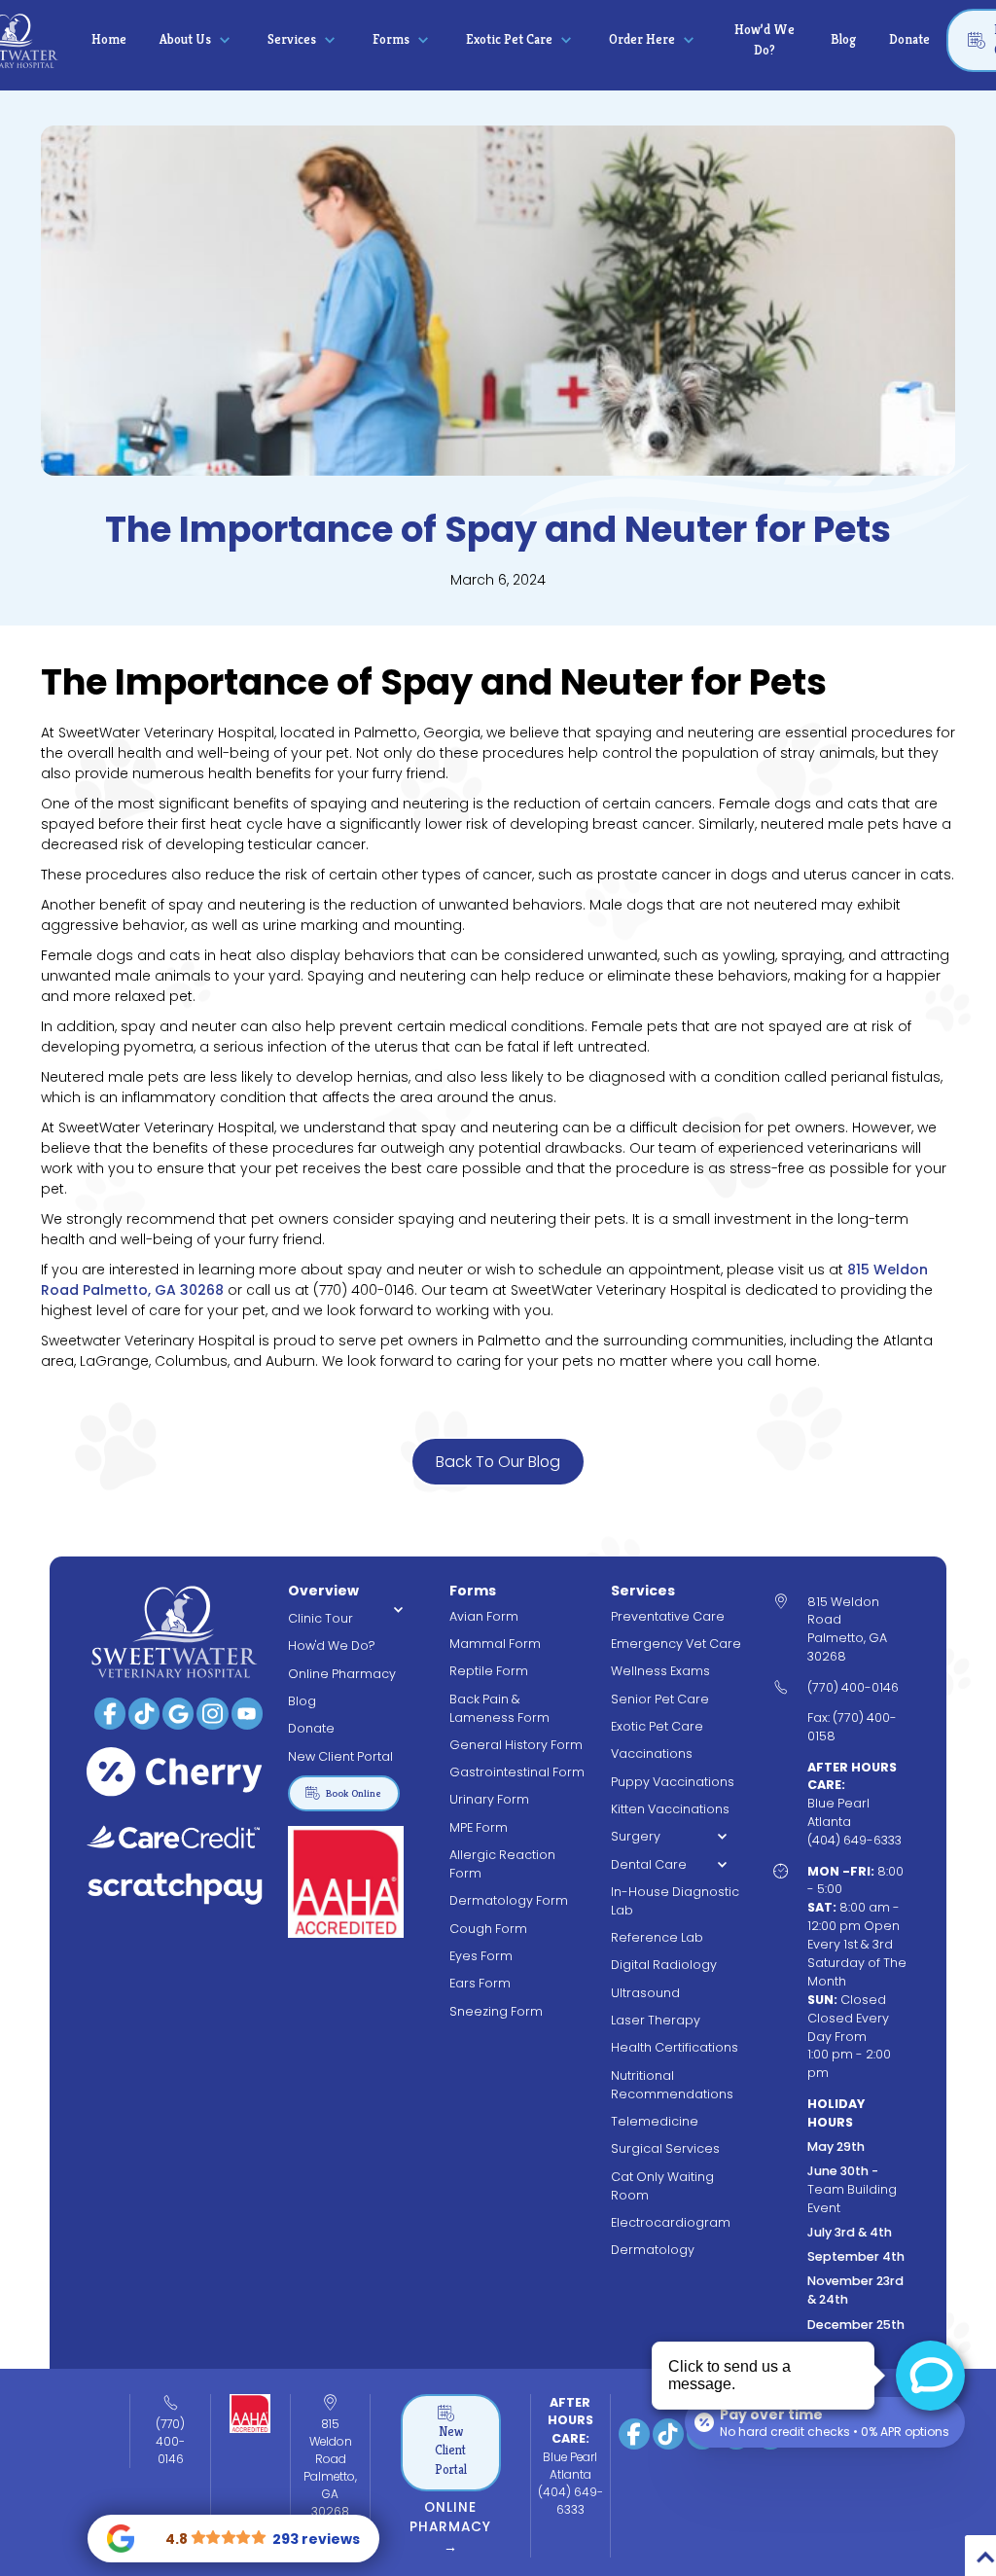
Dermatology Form (509, 1900)
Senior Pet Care (660, 1699)
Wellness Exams (660, 1671)
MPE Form (479, 1827)
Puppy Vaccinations (673, 1782)
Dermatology (653, 2250)
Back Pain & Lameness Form (499, 1708)
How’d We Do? (765, 39)
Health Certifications (675, 2047)
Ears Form (480, 1983)
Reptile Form (489, 1671)
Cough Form (488, 1929)
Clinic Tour (320, 1618)
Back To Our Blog (498, 1462)
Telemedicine (655, 2121)
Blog (843, 39)
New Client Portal (340, 1756)
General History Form (516, 1745)
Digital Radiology (664, 1965)
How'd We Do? (332, 1646)
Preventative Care (668, 1616)
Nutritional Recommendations (672, 2085)
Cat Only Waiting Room (662, 2186)
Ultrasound (645, 1993)
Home (109, 39)
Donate (909, 39)
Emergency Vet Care (676, 1644)
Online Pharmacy (342, 1674)
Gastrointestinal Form (517, 1772)
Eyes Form (481, 1956)
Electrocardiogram (671, 2222)
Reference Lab (657, 1937)
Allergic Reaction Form (502, 1864)
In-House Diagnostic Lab (675, 1901)
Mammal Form (495, 1644)
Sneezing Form (496, 2011)
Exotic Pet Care (657, 1726)
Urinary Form (489, 1799)
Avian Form (484, 1616)
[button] (197, 40)
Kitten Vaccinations (670, 1809)
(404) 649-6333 (570, 2501)
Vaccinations (652, 1753)
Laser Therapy (656, 2020)
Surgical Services (665, 2148)
